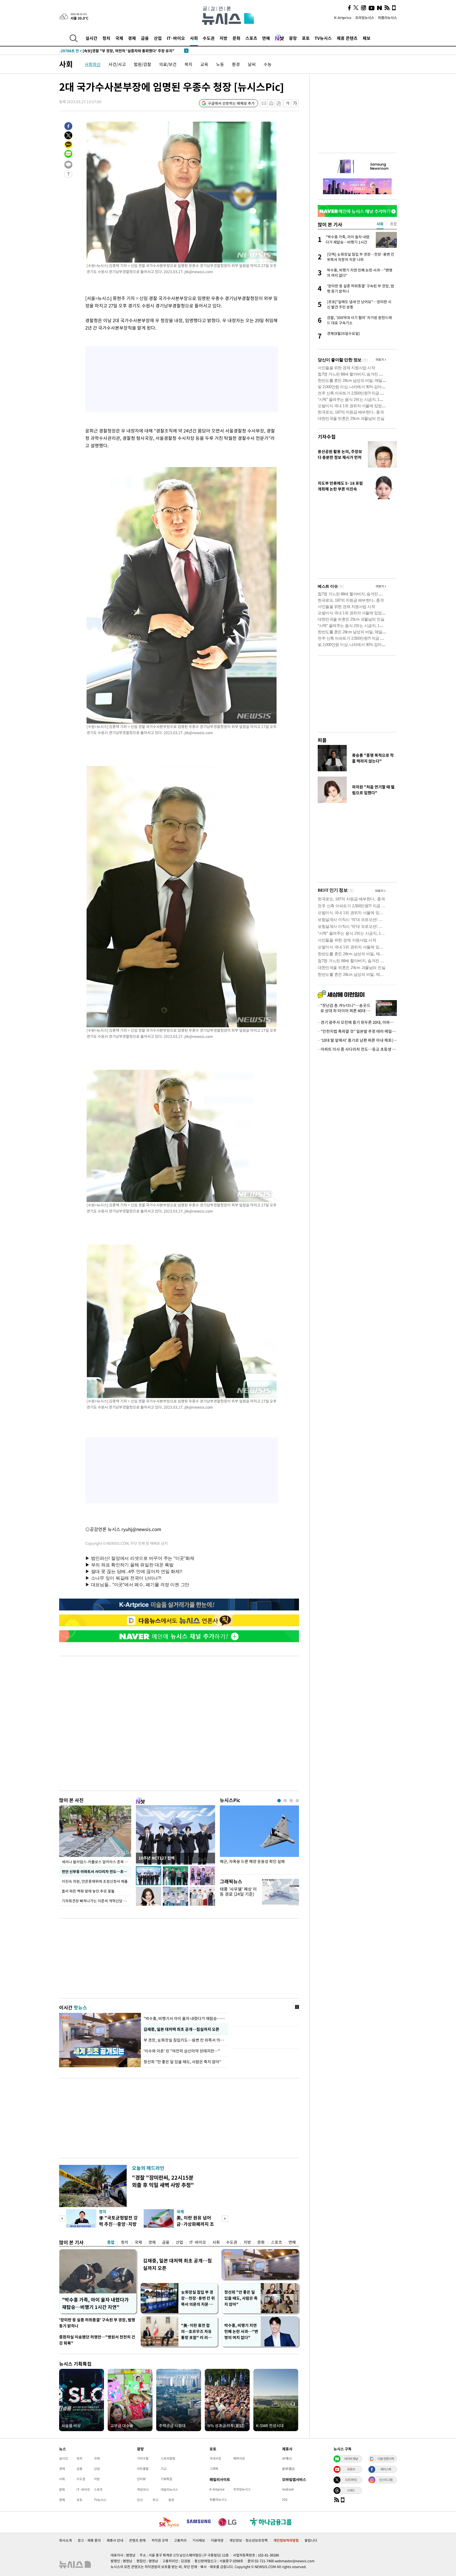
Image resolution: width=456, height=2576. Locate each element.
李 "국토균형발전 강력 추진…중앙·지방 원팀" (118, 2224)
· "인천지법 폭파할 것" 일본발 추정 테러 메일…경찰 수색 (357, 1031)
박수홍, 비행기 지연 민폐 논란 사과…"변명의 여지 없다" (241, 2331)
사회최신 (93, 64)
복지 (188, 64)
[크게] (295, 103)
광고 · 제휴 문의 (89, 2540)
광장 (293, 38)
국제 (119, 38)
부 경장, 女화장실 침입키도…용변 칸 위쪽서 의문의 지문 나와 (184, 2040)
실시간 (91, 38)
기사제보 (199, 2540)
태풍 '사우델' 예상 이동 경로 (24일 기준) (238, 1891)
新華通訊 (288, 2469)
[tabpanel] (259, 1839)
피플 (322, 740)
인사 (140, 2500)
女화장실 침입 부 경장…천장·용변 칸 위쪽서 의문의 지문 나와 (198, 2298)
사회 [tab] (380, 224)
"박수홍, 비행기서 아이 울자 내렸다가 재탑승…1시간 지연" (184, 2018)
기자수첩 (327, 437)
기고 (164, 2469)
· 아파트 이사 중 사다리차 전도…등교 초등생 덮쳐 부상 (357, 1049)
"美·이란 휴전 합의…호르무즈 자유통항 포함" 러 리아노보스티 (196, 2332)
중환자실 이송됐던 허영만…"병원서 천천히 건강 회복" (97, 2340)
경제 (132, 38)
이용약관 (217, 2540)
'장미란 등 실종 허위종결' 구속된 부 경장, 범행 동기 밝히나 (97, 2323)
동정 (171, 2500)
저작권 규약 (160, 2540)
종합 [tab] (393, 224)
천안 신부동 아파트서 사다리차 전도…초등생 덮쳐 (96, 1871)
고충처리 (180, 2540)
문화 (236, 38)
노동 (220, 64)
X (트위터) (351, 2480)
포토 (306, 38)
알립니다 (311, 2540)
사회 (194, 38)
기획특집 (167, 2479)
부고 (155, 2500)
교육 (204, 64)
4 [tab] (297, 1801)
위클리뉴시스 (387, 18)
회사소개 (65, 2540)
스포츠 (251, 38)
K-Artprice (343, 18)
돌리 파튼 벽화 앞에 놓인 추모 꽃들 (88, 1891)
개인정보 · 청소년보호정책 (248, 2540)
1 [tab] (279, 1801)
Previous (62, 2219)
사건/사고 (117, 64)
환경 (236, 64)
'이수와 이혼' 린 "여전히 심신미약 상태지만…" (183, 2051)
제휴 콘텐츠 (347, 38)
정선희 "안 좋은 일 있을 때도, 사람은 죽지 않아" (182, 2062)
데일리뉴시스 (169, 2489)
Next (225, 2219)
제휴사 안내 (115, 2540)
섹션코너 (143, 2489)
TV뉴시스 (323, 38)
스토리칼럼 (168, 2458)
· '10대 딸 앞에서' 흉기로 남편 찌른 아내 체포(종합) (357, 1040)
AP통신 (287, 2458)
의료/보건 (168, 64)
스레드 (351, 2490)
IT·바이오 (176, 38)
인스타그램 (386, 2480)
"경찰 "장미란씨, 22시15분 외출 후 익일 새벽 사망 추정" (163, 2181)
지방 (224, 38)
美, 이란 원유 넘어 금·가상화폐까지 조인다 (195, 2224)
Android (288, 2489)
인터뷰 (141, 2479)
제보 (367, 38)
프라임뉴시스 (365, 18)
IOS (285, 2499)
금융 (145, 38)
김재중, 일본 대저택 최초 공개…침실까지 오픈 (181, 2029)
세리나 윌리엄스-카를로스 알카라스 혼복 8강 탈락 (96, 1862)
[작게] (288, 103)
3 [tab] (291, 1801)
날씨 (252, 64)
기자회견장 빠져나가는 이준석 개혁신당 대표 (96, 1901)
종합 (111, 2242)
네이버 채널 (351, 2459)
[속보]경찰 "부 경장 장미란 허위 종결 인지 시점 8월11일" (115, 51)
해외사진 (239, 2458)
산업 (158, 38)
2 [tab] (285, 1801)
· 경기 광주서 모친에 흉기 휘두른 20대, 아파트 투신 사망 (357, 1022)
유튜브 (351, 2469)
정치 (106, 38)
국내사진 (215, 2458)
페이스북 (386, 2469)
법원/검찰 (142, 64)
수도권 (209, 38)
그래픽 (214, 2469)
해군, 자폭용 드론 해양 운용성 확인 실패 (252, 1862)
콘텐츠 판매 (137, 2540)
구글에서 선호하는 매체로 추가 (231, 103)
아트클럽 (143, 2469)
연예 (266, 38)
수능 (268, 64)
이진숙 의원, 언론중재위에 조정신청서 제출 (95, 1881)
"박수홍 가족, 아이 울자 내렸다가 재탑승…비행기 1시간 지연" (95, 2303)
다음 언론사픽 (386, 2459)
